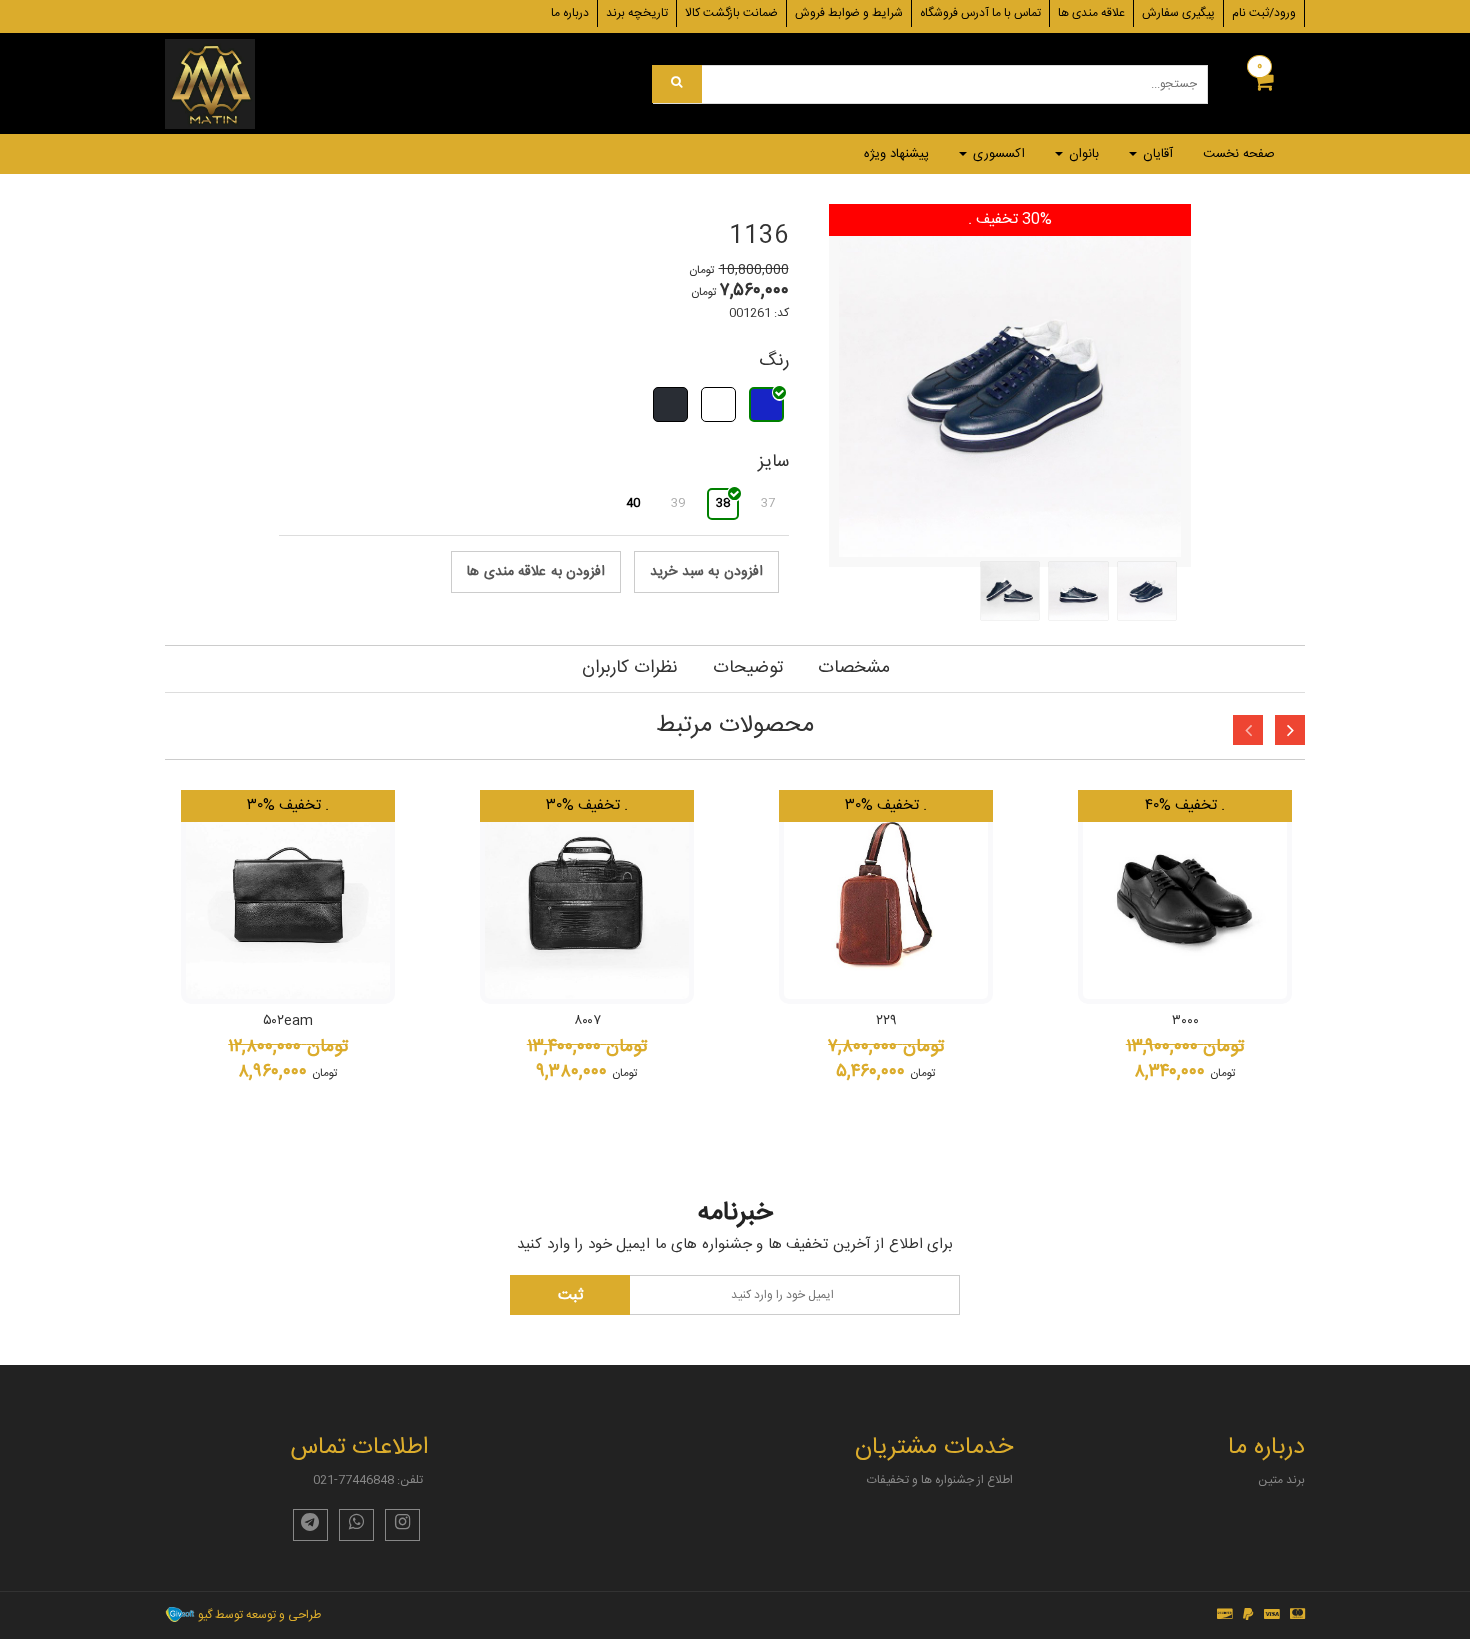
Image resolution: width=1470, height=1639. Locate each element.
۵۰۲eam (288, 1021)
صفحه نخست (1239, 154)
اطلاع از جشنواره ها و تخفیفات (940, 1480)
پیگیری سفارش (1178, 13)
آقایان (1156, 154)
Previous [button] (1248, 730)
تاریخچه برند (637, 13)
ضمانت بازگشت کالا (731, 13)
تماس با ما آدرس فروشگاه (980, 13)
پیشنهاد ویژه (896, 154)
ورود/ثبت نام (1264, 13)
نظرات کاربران (630, 668)
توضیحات (748, 668)
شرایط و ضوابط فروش (849, 13)
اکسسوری (997, 154)
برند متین (1281, 1480)
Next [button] (1290, 730)
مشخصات (854, 668)
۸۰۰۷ (587, 1021)
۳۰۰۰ (1185, 1021)
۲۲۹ (886, 1021)
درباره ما (570, 13)
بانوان (1082, 154)
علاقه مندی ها (1091, 13)
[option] (288, 960)
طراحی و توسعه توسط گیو (258, 1615)
